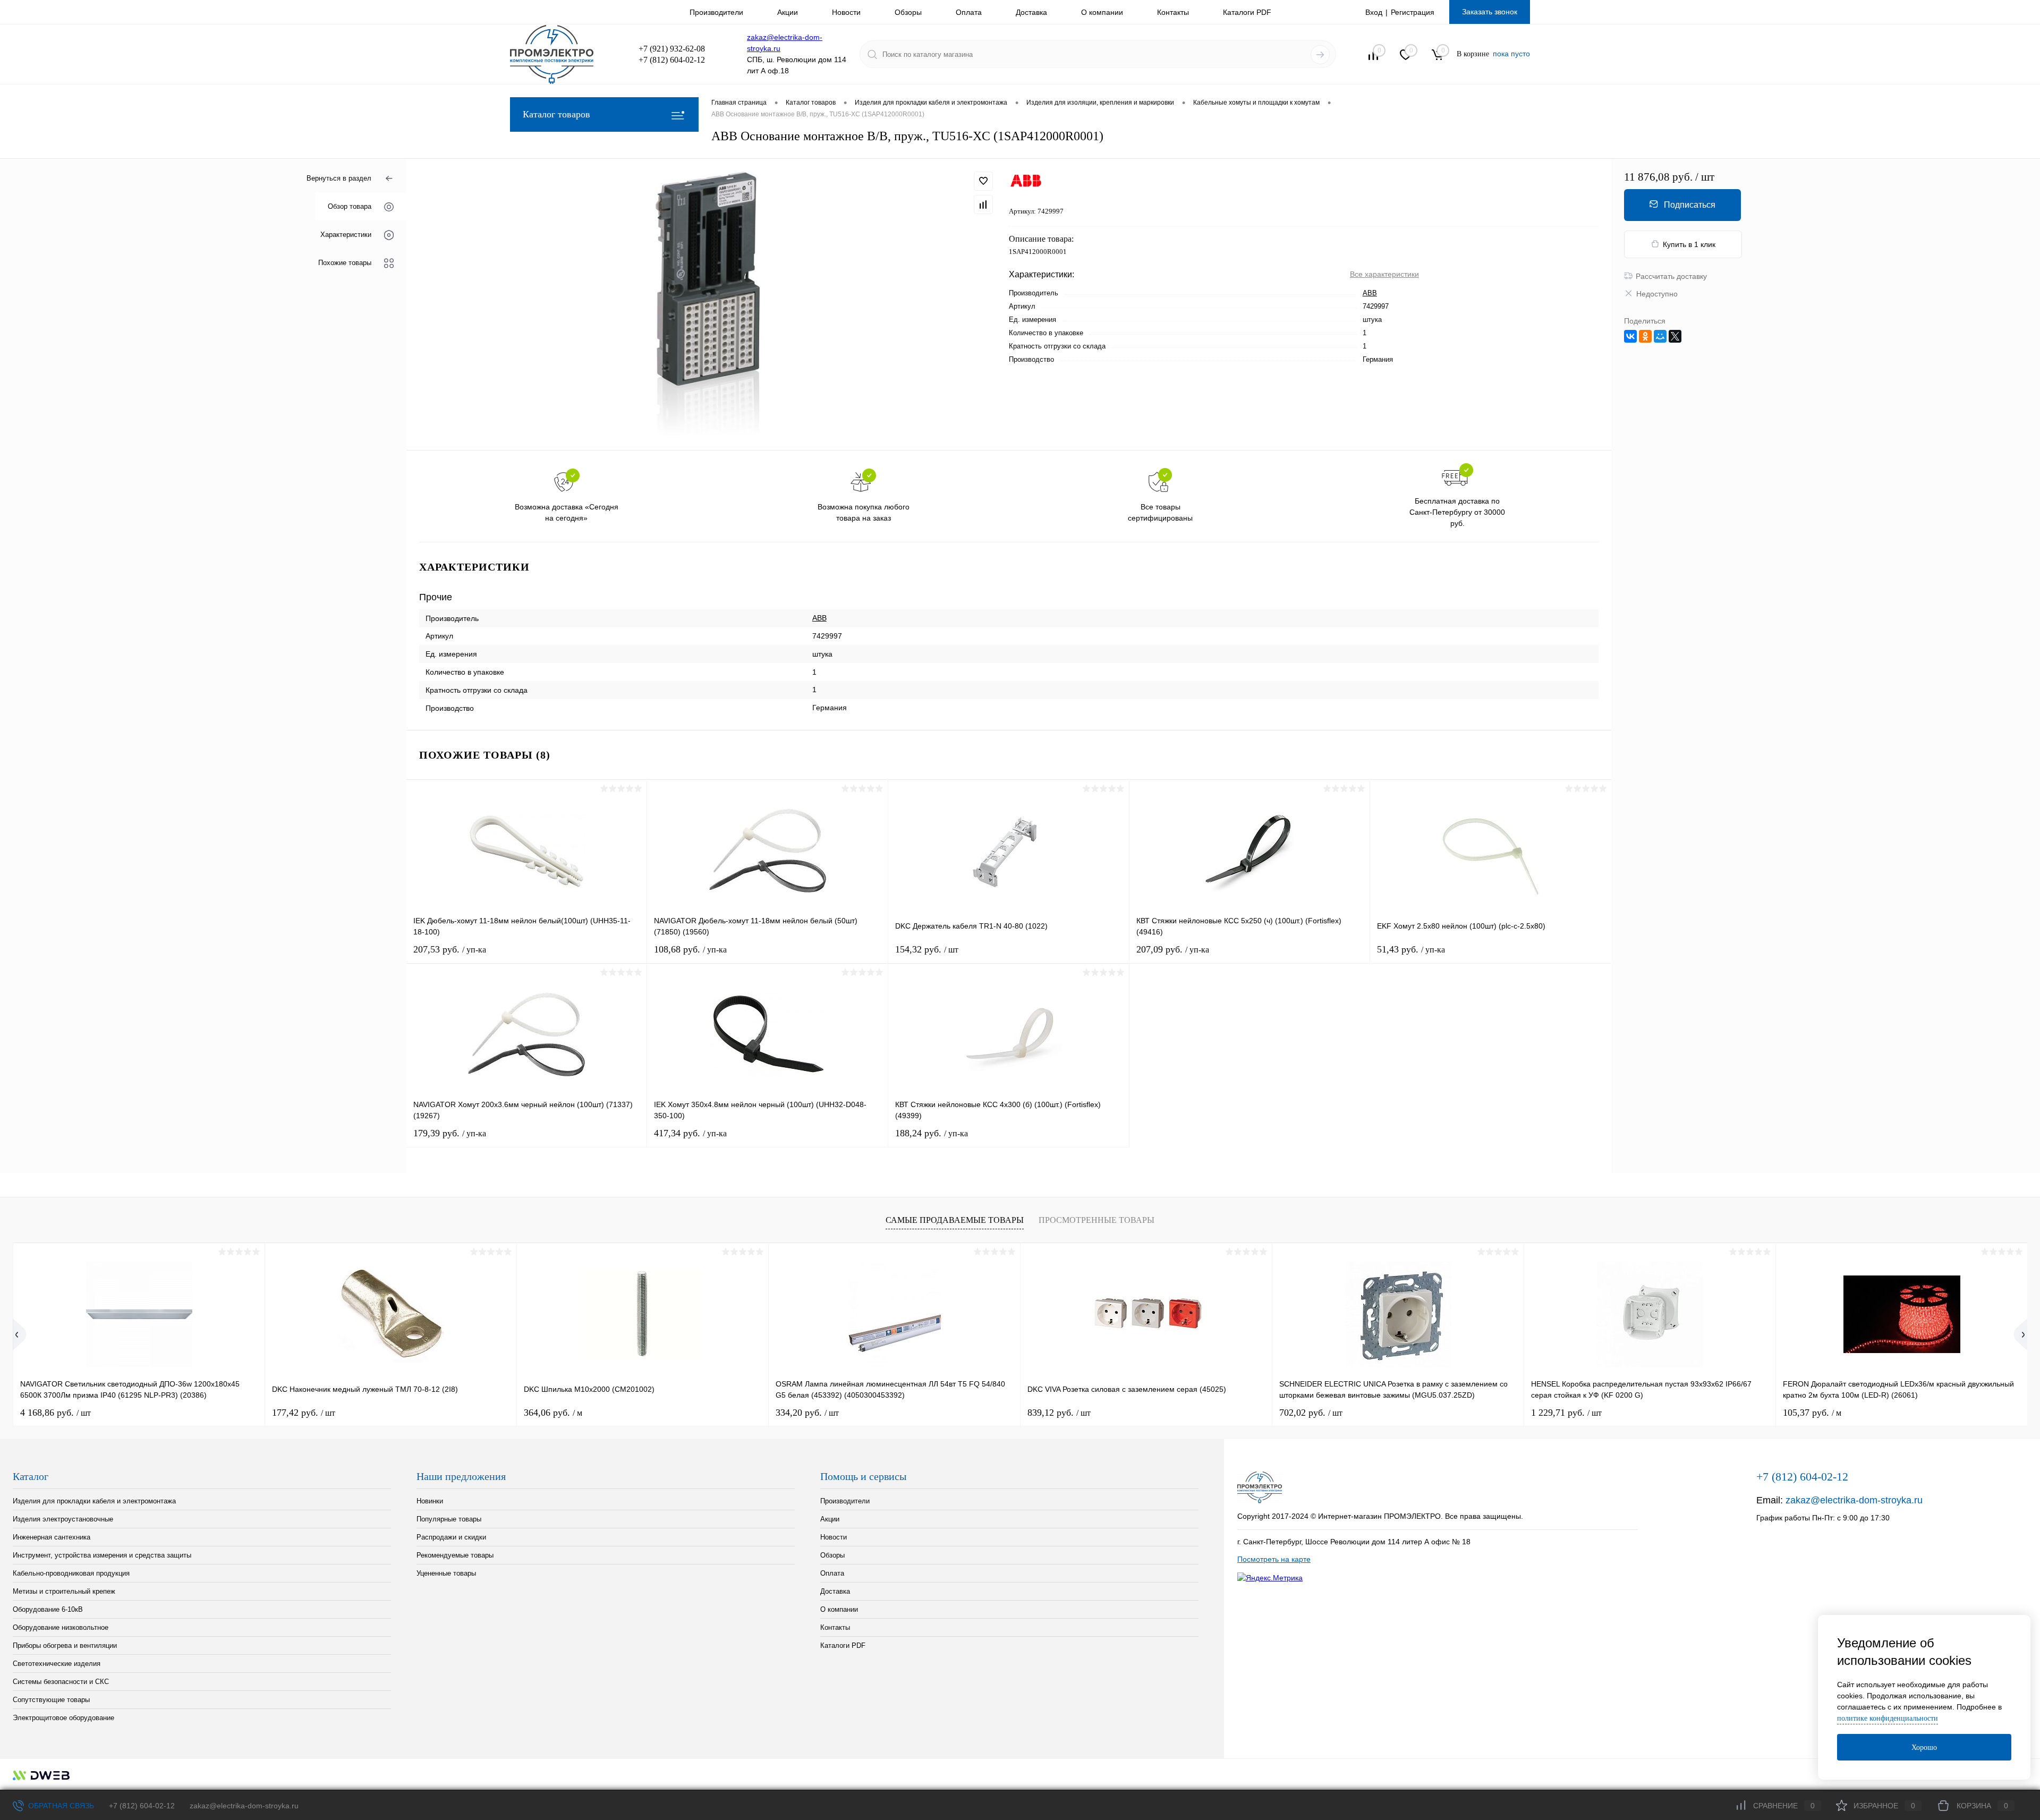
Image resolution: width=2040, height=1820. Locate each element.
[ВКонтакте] (1630, 336)
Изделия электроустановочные (63, 1519)
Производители (716, 12)
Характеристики (346, 235)
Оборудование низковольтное (61, 1627)
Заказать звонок (1490, 12)
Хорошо (1924, 1747)
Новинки (430, 1501)
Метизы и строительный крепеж (64, 1591)
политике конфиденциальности (1888, 1718)
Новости (846, 12)
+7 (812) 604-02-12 (142, 1806)
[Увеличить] (708, 304)
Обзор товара (350, 206)
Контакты (1173, 12)
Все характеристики (1384, 274)
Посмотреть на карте (1274, 1559)
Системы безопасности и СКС (61, 1682)
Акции (788, 12)
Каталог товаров (556, 114)
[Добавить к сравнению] (983, 205)
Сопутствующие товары (51, 1700)
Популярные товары (449, 1519)
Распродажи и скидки (451, 1537)
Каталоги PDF (1247, 12)
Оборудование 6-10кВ (48, 1609)
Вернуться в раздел (339, 178)
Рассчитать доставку (1671, 276)
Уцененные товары (446, 1573)
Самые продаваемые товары (955, 1220)
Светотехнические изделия (57, 1664)
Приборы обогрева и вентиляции (65, 1645)
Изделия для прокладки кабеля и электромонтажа (94, 1501)
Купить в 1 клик (1689, 244)
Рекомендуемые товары (455, 1555)
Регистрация (1413, 12)
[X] (1675, 336)
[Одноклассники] (1645, 336)
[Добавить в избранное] (983, 181)
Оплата (969, 12)
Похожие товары (345, 263)
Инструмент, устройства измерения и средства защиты (102, 1555)
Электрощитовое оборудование (63, 1718)
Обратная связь (60, 1806)
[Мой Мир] (1660, 336)
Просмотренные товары (1096, 1220)
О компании (1102, 12)
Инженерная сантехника (52, 1537)
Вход (1374, 12)
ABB (1370, 293)
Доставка (1031, 12)
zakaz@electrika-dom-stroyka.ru (1854, 1500)
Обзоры (908, 12)
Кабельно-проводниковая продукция (71, 1573)
